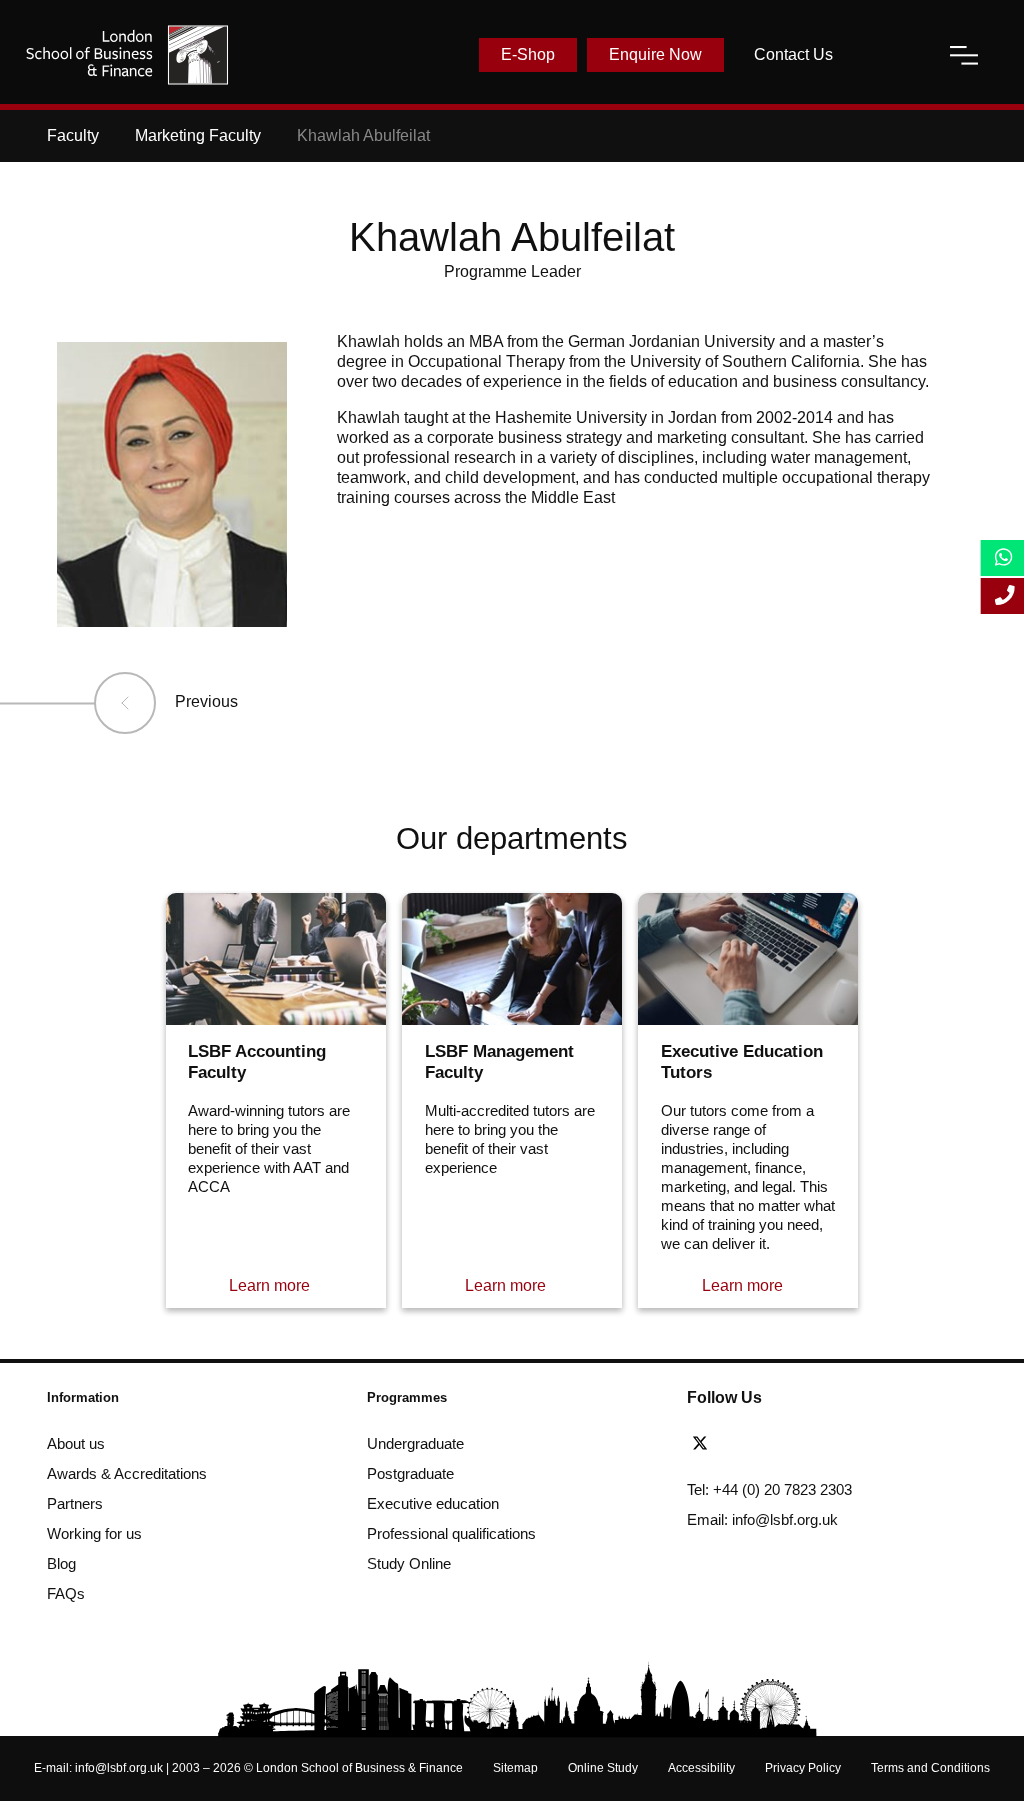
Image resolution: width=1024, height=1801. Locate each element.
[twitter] (705, 1444)
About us (76, 1443)
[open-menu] (964, 55)
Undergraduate (415, 1443)
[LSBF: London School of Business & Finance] (127, 55)
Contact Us (793, 54)
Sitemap (515, 1768)
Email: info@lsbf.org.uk (762, 1519)
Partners (75, 1503)
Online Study (603, 1768)
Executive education (433, 1503)
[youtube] (813, 1444)
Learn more (269, 1285)
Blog (61, 1563)
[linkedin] (777, 1444)
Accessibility (701, 1768)
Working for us (94, 1533)
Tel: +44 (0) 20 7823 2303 (769, 1489)
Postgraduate (410, 1473)
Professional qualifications (451, 1533)
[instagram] (844, 1444)
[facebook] (741, 1444)
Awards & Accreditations (127, 1473)
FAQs (66, 1593)
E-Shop (528, 54)
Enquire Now (655, 54)
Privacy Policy (803, 1768)
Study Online (409, 1563)
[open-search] (891, 55)
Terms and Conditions (930, 1768)
